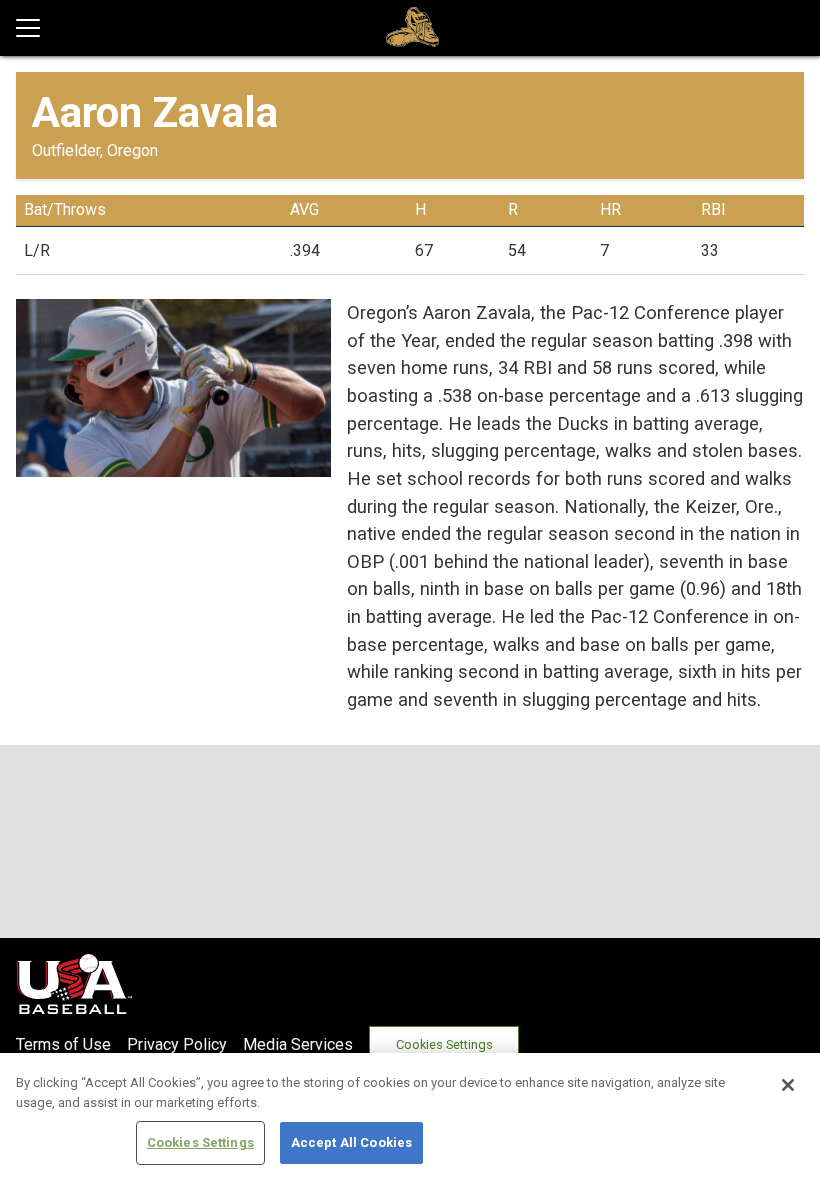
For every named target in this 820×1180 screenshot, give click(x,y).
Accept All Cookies (351, 1142)
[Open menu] (36, 28)
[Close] (788, 1085)
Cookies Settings (444, 1044)
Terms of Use (63, 1044)
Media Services (298, 1044)
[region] (410, 1116)
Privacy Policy (177, 1044)
